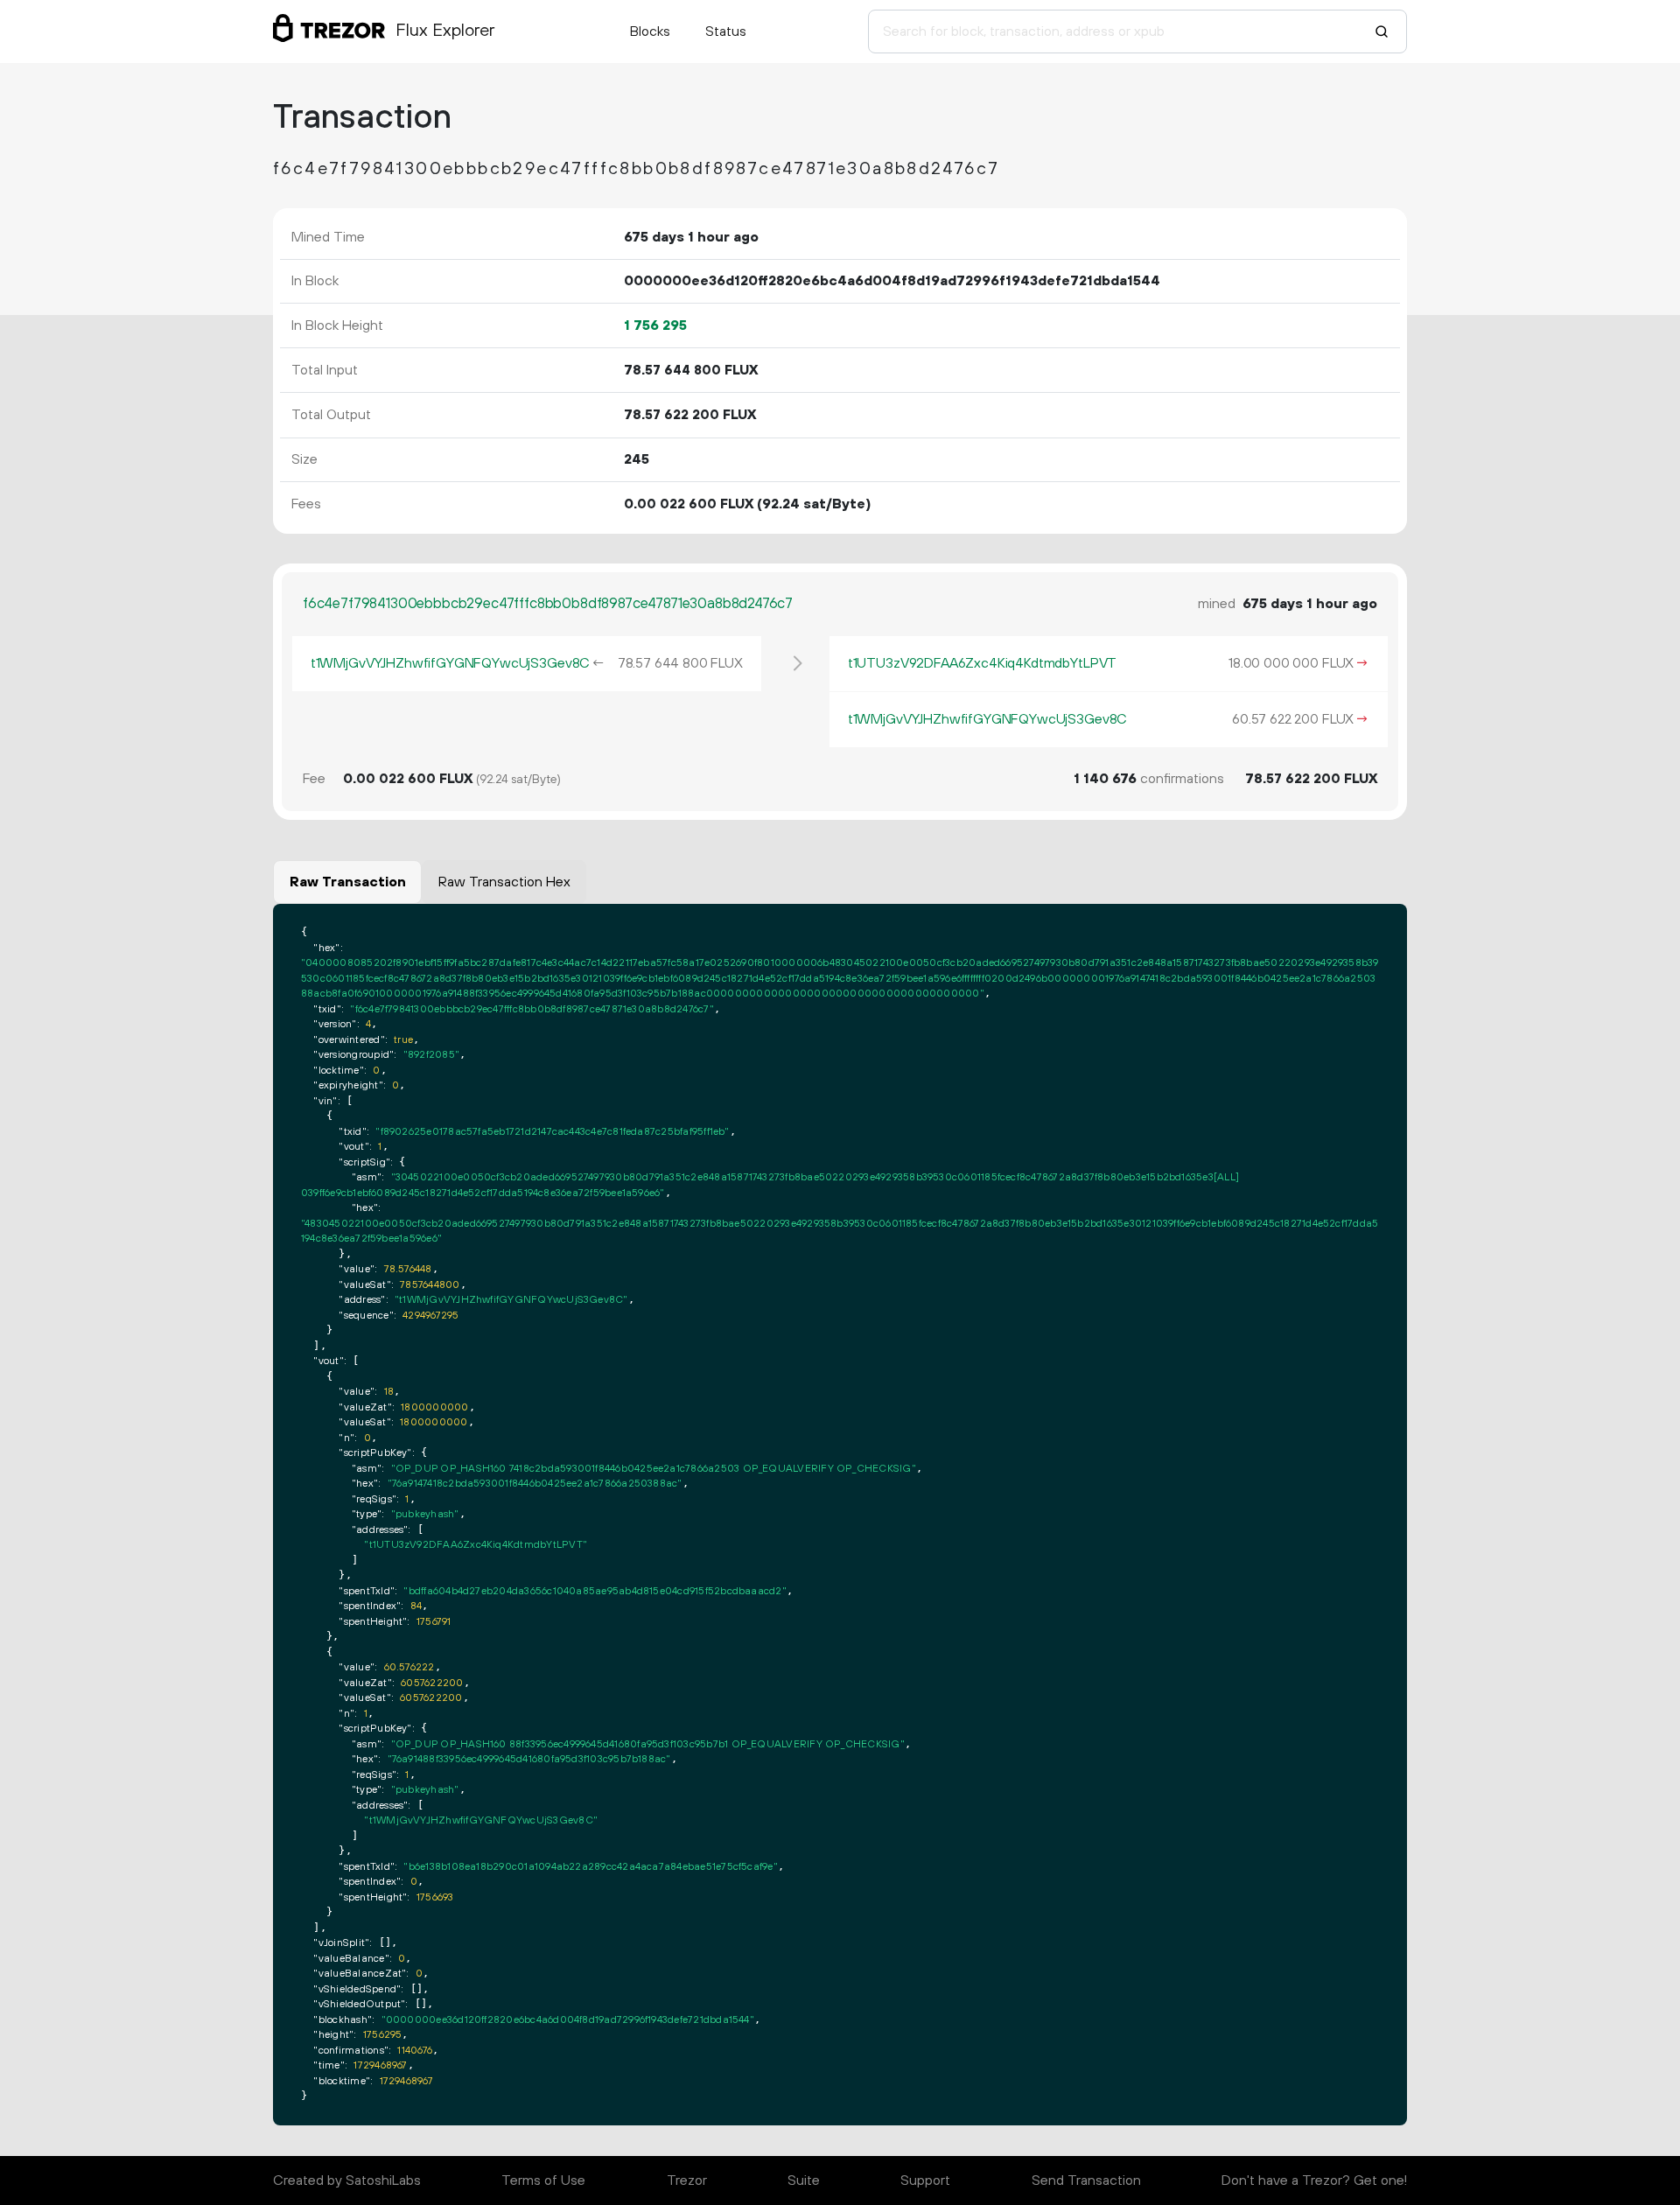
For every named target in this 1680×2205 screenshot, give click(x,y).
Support (925, 2180)
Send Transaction (1086, 2180)
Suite (804, 2180)
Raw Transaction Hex (504, 882)
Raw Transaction (348, 882)
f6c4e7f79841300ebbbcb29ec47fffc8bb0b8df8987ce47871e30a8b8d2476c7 (548, 604)
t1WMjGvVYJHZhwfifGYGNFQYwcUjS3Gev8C (450, 663)
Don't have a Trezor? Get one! (1314, 2180)
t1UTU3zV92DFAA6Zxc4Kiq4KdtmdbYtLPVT (982, 663)
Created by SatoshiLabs (347, 2180)
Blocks (650, 31)
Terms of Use (543, 2180)
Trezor (687, 2180)
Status (726, 31)
